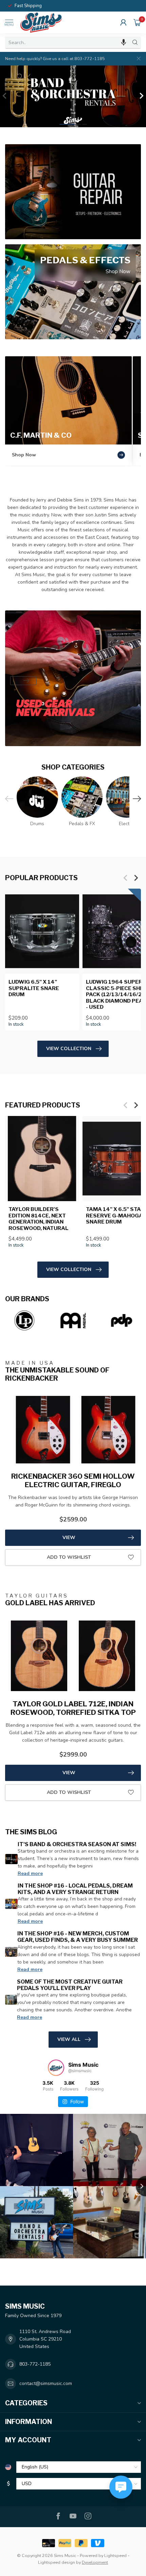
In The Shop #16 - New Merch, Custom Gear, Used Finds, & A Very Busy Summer (78, 1937)
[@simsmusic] (56, 2068)
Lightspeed (115, 2555)
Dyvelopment (95, 2562)
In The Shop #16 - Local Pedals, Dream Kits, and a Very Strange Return (75, 1889)
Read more (30, 1873)
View (69, 1538)
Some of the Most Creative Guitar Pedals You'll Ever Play (70, 1985)
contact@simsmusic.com (46, 2383)
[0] (137, 22)
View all (69, 2039)
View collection (69, 1049)
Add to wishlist (69, 1557)
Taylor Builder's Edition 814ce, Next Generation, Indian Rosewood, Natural (39, 1219)
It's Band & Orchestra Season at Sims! (77, 1844)
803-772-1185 (35, 2364)
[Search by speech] (124, 42)
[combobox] (67, 42)
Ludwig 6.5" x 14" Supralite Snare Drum (34, 988)
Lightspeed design (57, 2562)
